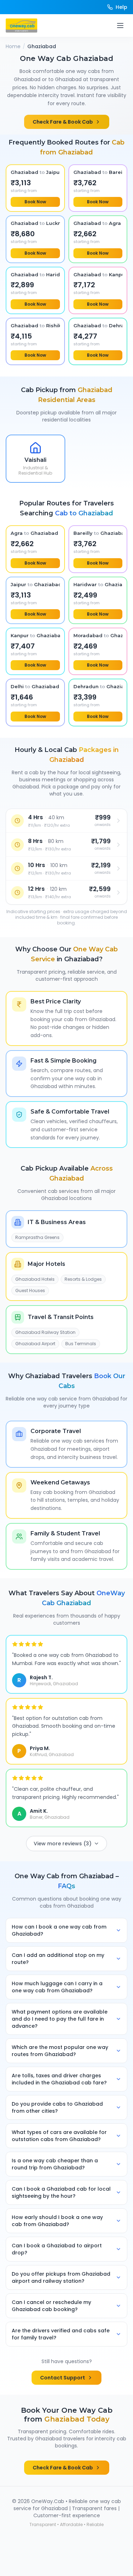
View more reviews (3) (63, 1844)
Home (13, 46)
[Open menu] (120, 26)
